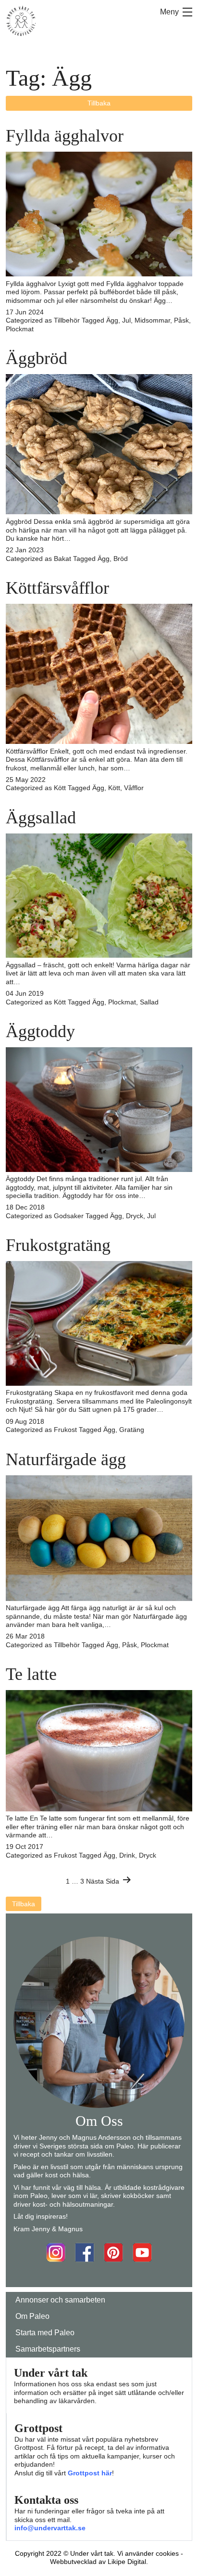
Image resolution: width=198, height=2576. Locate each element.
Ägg (112, 320)
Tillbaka (99, 103)
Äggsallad (41, 818)
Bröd (121, 559)
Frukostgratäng (58, 1245)
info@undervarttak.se (50, 2528)
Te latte (31, 1674)
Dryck (135, 1216)
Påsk (181, 320)
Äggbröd (37, 358)
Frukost (65, 1430)
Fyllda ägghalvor (65, 136)
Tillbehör (67, 320)
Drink (127, 1855)
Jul (126, 320)
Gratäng (132, 1430)
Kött (60, 788)
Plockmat (20, 329)
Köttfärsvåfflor (57, 588)
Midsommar (152, 320)
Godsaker (69, 1216)
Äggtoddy (40, 1031)
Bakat (62, 559)
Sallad (149, 1002)
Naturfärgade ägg (66, 1459)
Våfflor (134, 788)
